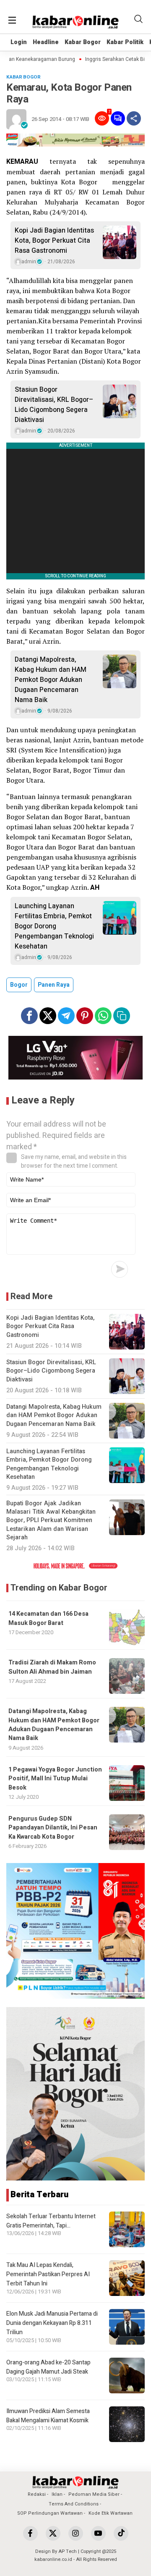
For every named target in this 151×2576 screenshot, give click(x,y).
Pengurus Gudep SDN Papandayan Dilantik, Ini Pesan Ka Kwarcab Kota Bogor (53, 1828)
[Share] (134, 118)
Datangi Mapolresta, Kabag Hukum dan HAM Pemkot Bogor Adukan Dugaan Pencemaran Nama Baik (51, 680)
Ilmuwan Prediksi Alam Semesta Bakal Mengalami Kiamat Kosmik (48, 2416)
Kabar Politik (125, 42)
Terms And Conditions (74, 2504)
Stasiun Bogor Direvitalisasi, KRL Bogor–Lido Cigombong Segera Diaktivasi (54, 405)
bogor (19, 985)
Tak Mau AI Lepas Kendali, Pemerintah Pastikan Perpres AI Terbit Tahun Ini (48, 2275)
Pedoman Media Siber (94, 2494)
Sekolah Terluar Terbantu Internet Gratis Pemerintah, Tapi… (51, 2221)
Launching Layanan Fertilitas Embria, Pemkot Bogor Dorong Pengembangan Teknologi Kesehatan (54, 926)
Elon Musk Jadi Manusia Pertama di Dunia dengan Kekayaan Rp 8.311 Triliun (52, 2323)
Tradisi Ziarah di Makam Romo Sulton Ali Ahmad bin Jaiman (52, 1667)
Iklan (57, 2494)
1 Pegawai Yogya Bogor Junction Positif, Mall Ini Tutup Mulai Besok (55, 1779)
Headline (46, 42)
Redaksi (37, 2494)
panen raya (54, 985)
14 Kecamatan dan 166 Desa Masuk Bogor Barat (48, 1618)
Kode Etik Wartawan (111, 2513)
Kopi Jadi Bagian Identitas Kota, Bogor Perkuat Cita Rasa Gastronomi (54, 241)
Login (19, 42)
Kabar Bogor (83, 42)
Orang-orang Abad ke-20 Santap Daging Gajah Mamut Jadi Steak (48, 2367)
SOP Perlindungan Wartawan (50, 2513)
